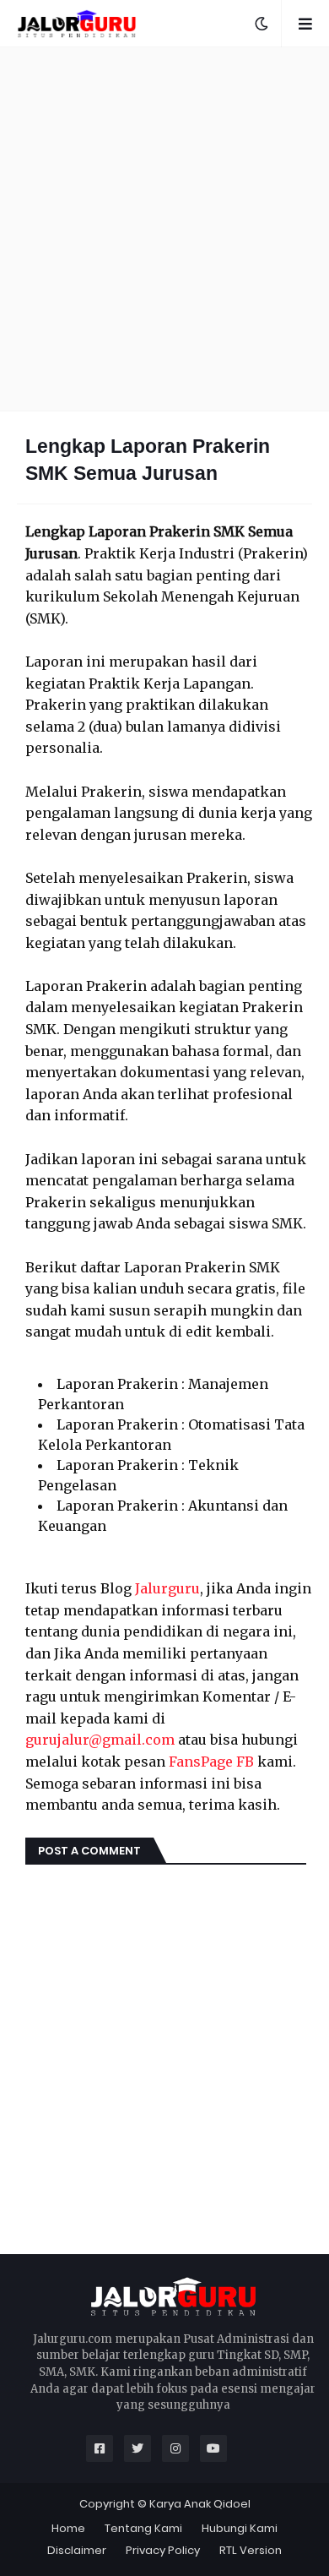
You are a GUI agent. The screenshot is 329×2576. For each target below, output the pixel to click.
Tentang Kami (143, 2528)
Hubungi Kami (240, 2528)
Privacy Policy (163, 2550)
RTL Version (251, 2550)
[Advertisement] (164, 229)
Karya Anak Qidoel (200, 2504)
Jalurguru (167, 1588)
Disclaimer (77, 2550)
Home (68, 2528)
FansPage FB (211, 1762)
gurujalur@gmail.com (100, 1740)
